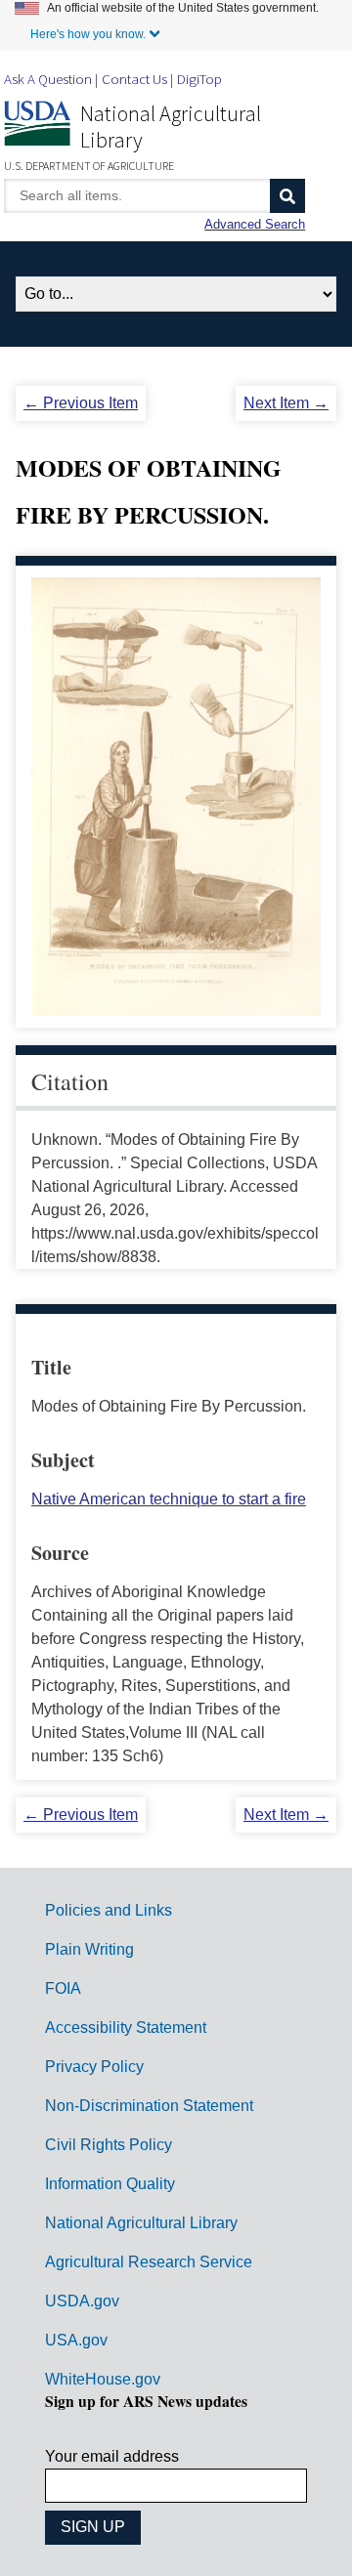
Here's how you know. (88, 34)
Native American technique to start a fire (169, 1499)
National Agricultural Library (171, 127)
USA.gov (76, 2340)
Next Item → (286, 403)
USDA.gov (82, 2301)
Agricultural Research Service (149, 2262)
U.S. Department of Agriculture (89, 166)
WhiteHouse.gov (103, 2379)
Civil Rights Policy (109, 2145)
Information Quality (110, 2184)
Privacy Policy (94, 2067)
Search (287, 196)
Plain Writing (89, 1949)
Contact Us (134, 79)
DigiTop (199, 79)
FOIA (63, 1988)
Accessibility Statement (126, 2027)
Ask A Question (48, 79)
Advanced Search (255, 224)
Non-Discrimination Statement (149, 2106)
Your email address (112, 2456)
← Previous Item (81, 403)
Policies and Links (109, 1910)
